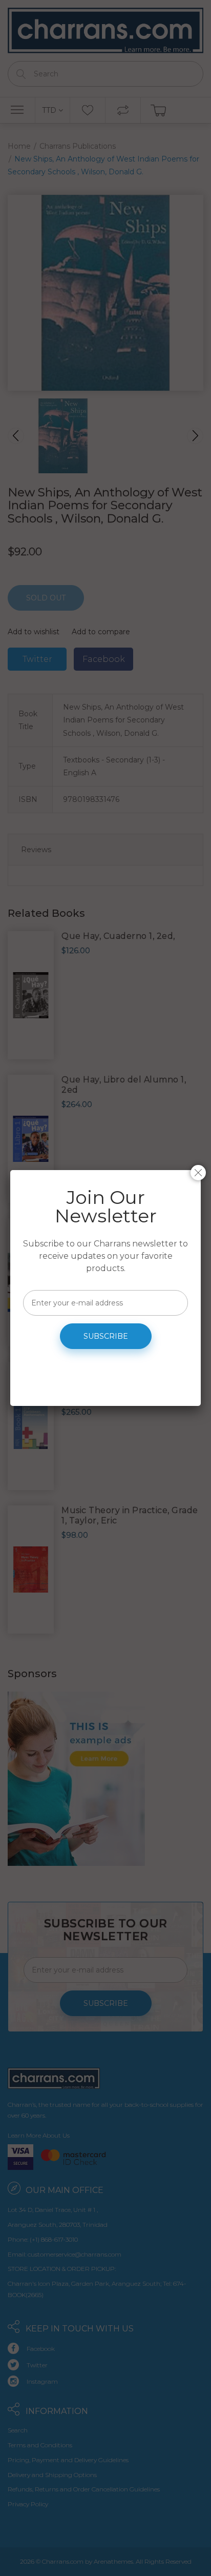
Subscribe (106, 1336)
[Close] (198, 1173)
